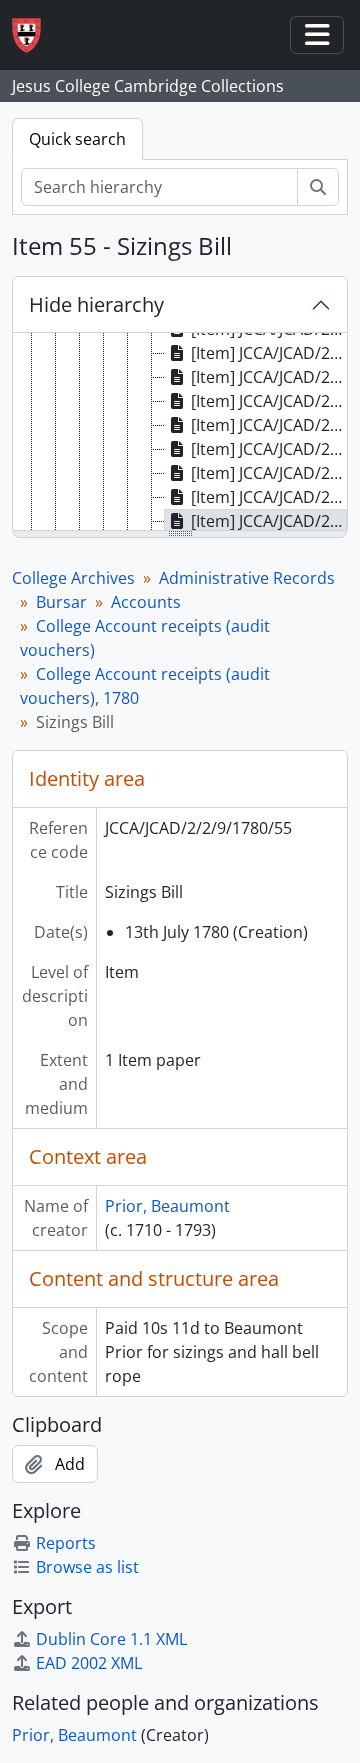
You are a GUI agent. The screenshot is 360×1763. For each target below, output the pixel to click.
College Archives (73, 578)
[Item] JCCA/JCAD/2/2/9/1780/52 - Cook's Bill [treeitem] (269, 449)
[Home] (34, 35)
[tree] (180, 433)
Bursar (61, 602)
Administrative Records (247, 578)
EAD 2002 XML (89, 1663)
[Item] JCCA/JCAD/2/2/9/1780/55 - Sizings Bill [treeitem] (269, 521)
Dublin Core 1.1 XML (111, 1639)
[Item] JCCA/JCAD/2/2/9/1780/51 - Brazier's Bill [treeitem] (269, 425)
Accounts (146, 602)
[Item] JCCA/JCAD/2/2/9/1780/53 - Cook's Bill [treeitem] (269, 473)
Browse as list (87, 1567)
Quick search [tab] (77, 139)
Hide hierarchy (96, 304)
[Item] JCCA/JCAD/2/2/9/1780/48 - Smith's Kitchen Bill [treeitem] (269, 353)
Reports (66, 1543)
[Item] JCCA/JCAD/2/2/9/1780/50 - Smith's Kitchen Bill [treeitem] (269, 401)
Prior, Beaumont (167, 1206)
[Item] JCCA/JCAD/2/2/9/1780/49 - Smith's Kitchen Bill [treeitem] (269, 377)
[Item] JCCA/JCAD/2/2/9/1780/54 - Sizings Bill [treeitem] (269, 497)
